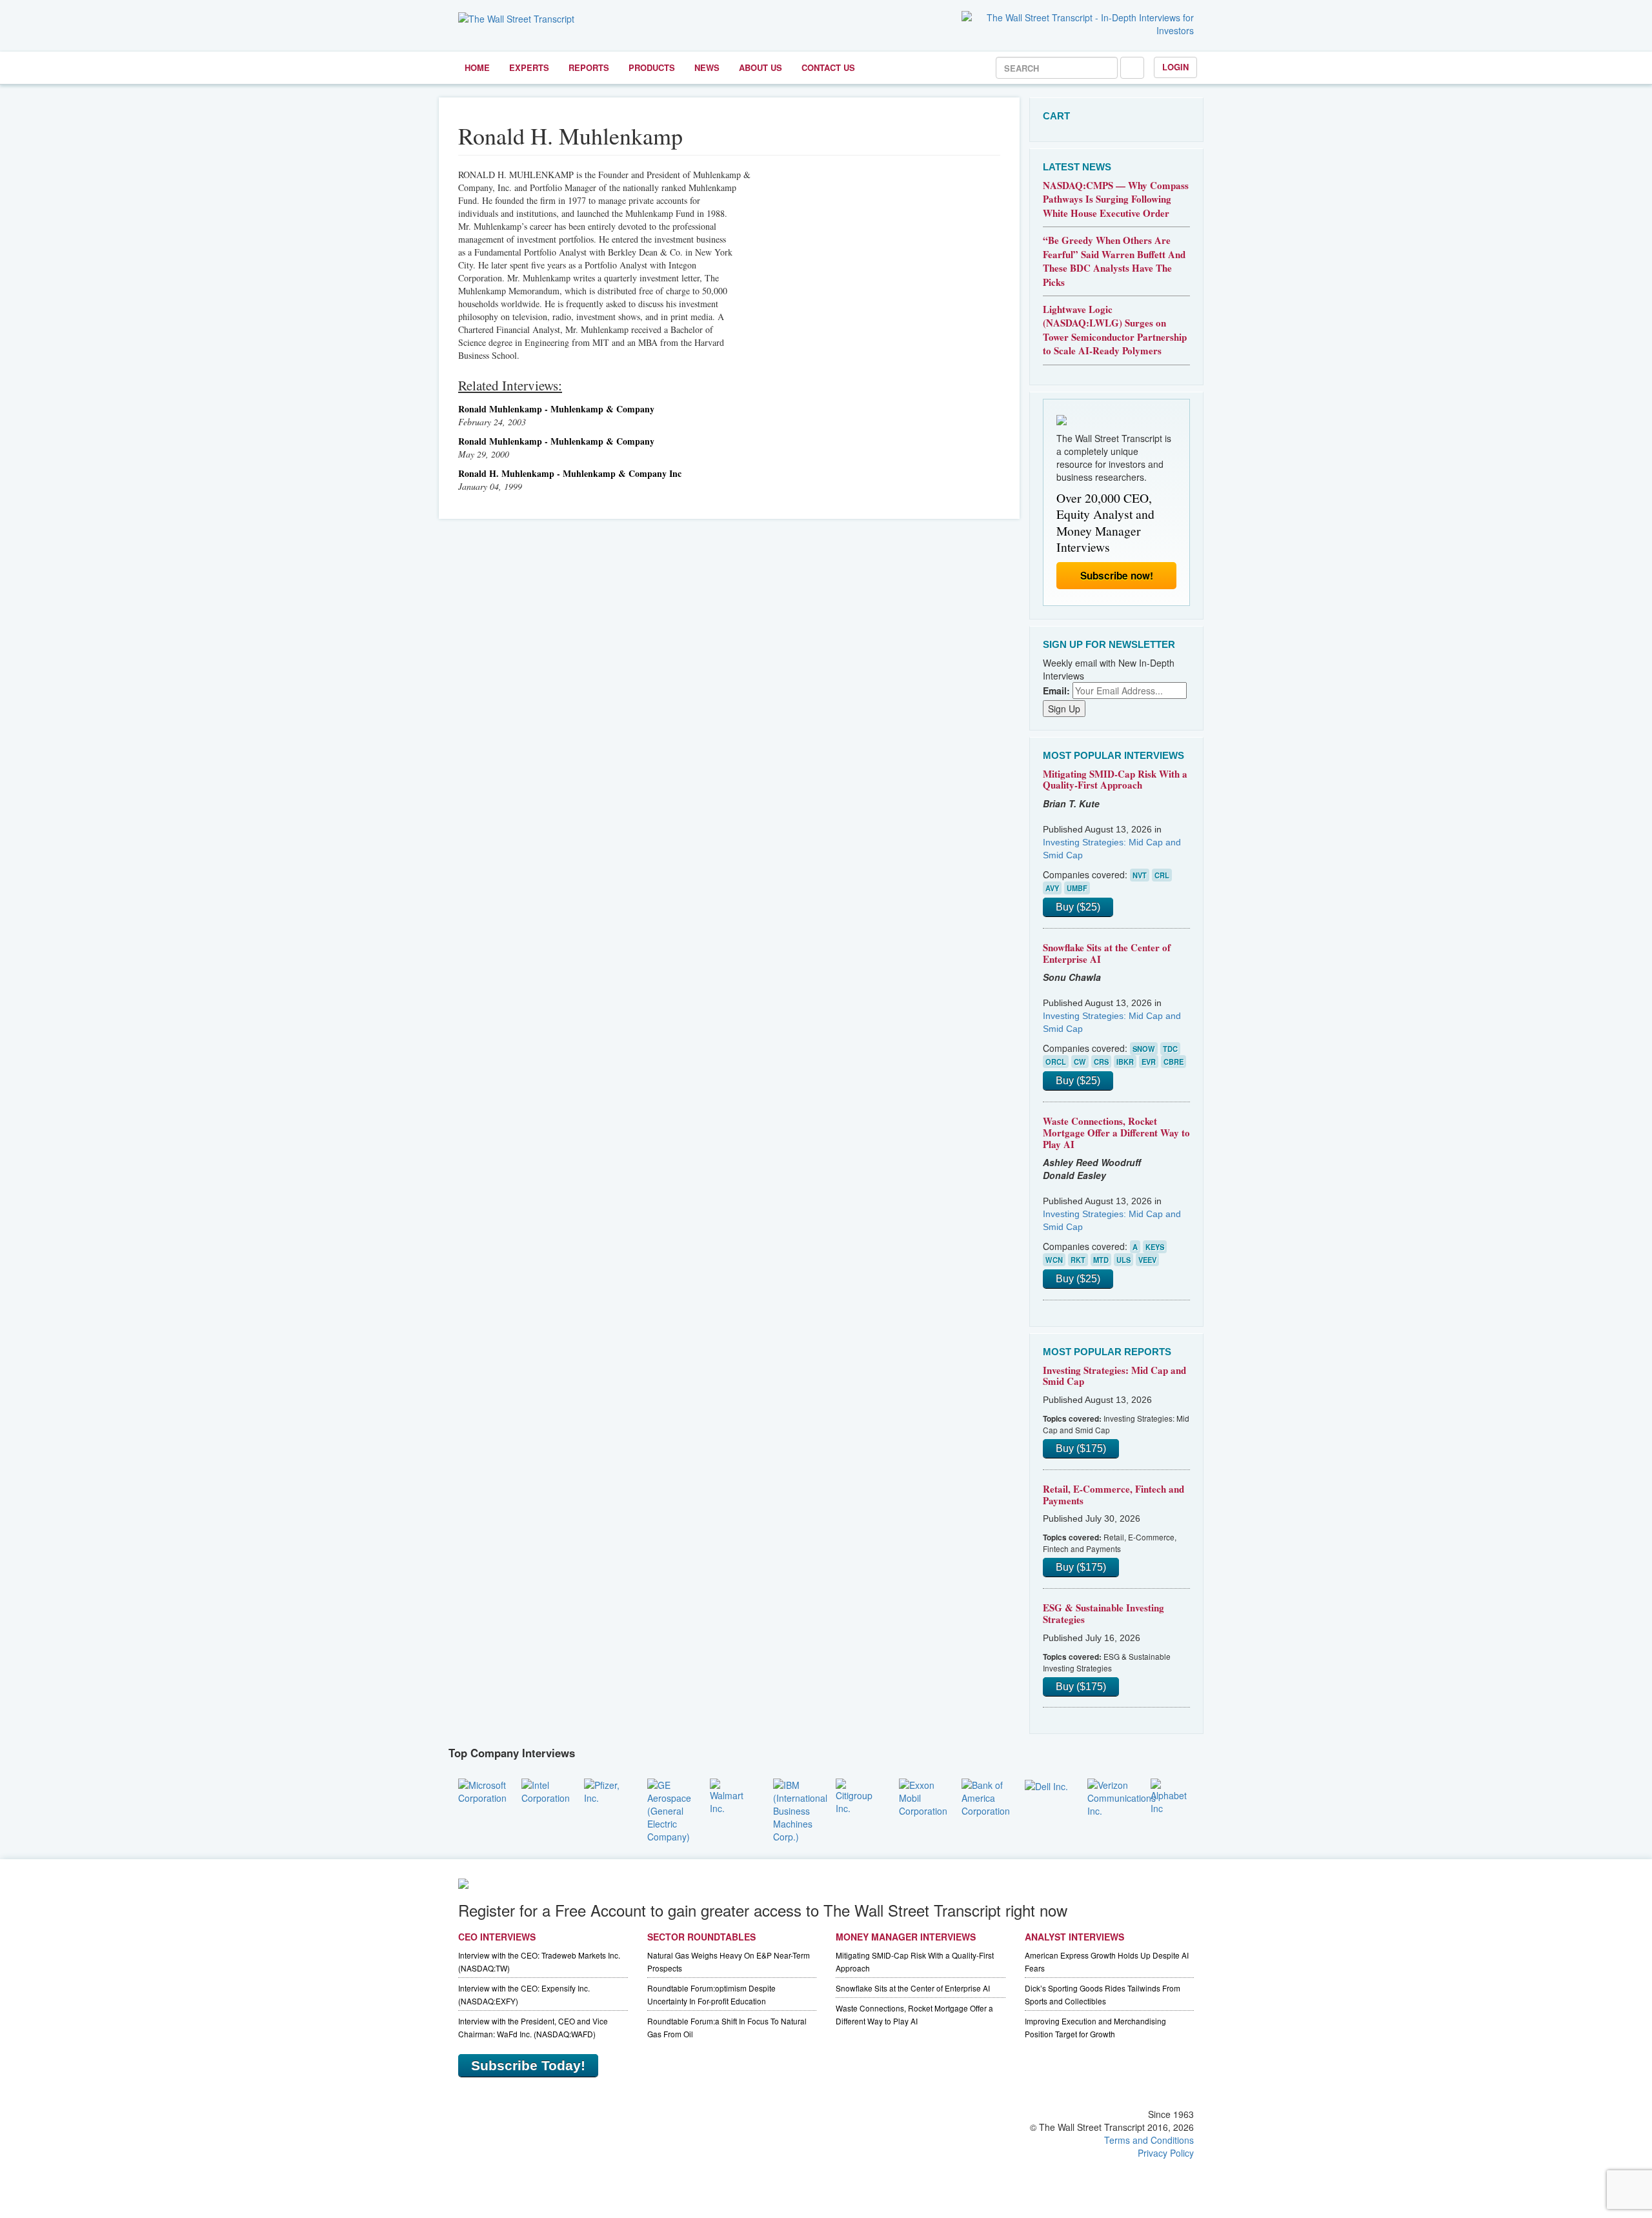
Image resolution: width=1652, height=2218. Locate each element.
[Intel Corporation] (546, 1790)
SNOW (1144, 1049)
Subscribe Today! (528, 2065)
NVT (1140, 875)
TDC (1170, 1049)
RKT (1078, 1260)
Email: (1056, 691)
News (707, 67)
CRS (1101, 1062)
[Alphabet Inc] (1173, 1795)
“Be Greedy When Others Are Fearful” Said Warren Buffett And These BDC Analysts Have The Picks (1114, 261)
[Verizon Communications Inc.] (1122, 1796)
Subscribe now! (1117, 576)
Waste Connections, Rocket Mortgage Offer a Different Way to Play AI (1116, 1132)
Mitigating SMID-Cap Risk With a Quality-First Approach (1115, 780)
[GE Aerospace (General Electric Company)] (669, 1809)
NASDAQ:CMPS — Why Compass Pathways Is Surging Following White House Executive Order (1116, 199)
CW (1080, 1062)
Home (477, 67)
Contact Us (828, 67)
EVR (1149, 1062)
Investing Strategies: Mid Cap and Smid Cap (1114, 1376)
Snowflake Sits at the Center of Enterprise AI (1107, 953)
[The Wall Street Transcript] (516, 17)
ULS (1123, 1260)
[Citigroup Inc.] (858, 1795)
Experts (529, 67)
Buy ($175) (1081, 1448)
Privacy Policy (1166, 2153)
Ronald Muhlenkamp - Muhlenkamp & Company (556, 409)
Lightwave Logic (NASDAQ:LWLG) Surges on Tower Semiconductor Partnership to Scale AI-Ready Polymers (1115, 330)
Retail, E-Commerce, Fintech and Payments (1113, 1495)
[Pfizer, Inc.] (606, 1790)
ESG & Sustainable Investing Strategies (1103, 1613)
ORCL (1056, 1062)
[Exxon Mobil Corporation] (923, 1796)
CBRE (1174, 1062)
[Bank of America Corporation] (986, 1796)
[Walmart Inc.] (732, 1795)
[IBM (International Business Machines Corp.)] (800, 1809)
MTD (1101, 1260)
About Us (761, 67)
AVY (1052, 888)
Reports (589, 67)
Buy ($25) (1078, 907)
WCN (1054, 1260)
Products (652, 67)
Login (1175, 67)
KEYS (1155, 1247)
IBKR (1125, 1062)
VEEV (1147, 1260)
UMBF (1077, 888)
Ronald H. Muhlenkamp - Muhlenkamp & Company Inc (570, 473)
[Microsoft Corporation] (482, 1790)
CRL (1162, 875)
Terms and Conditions (1149, 2140)
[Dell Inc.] (1046, 1785)
